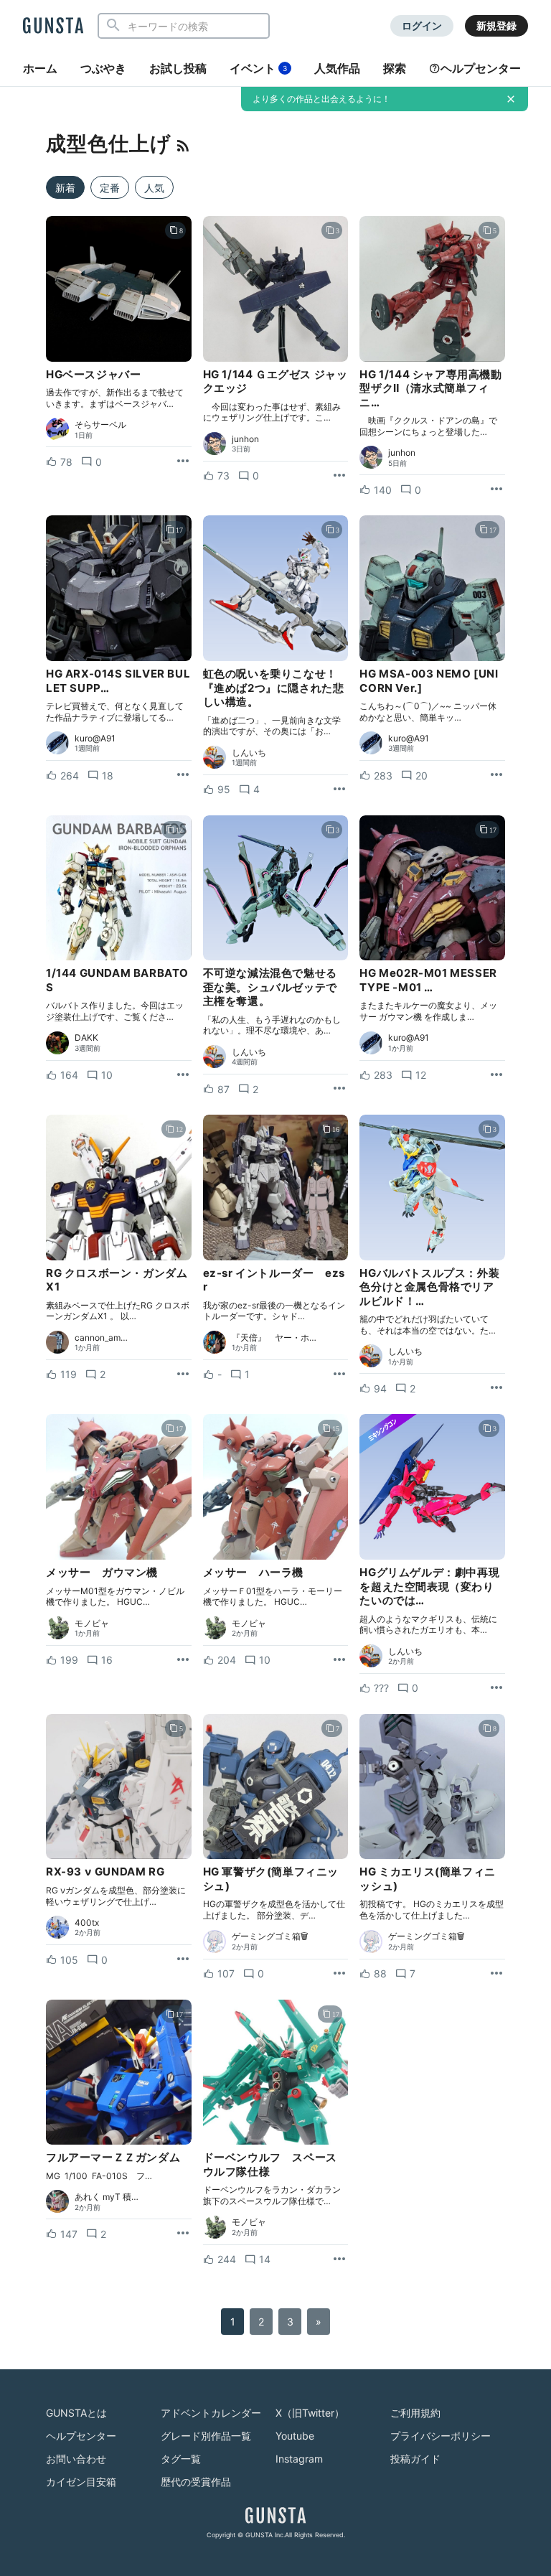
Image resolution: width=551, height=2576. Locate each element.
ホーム (40, 68)
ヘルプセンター (481, 68)
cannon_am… (101, 1338)
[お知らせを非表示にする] (511, 99)
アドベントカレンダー (211, 2413)
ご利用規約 (415, 2413)
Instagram (299, 2459)
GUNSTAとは (76, 2413)
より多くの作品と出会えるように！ (321, 99)
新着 (65, 188)
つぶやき (103, 68)
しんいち (249, 753)
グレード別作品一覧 (206, 2436)
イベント (258, 68)
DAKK (86, 1038)
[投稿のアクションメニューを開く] (183, 462)
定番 (110, 188)
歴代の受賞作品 (196, 2482)
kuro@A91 (95, 739)
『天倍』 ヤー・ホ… (274, 1338)
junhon (245, 439)
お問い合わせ (76, 2459)
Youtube (295, 2436)
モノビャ (92, 1624)
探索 (395, 68)
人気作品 (337, 68)
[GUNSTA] (53, 27)
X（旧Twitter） (310, 2413)
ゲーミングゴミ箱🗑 (270, 1936)
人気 (154, 188)
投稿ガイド (415, 2459)
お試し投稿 (178, 68)
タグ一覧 (181, 2459)
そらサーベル (100, 425)
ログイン (422, 25)
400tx (87, 1923)
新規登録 (496, 25)
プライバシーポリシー (441, 2436)
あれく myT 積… (107, 2197)
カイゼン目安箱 (81, 2482)
